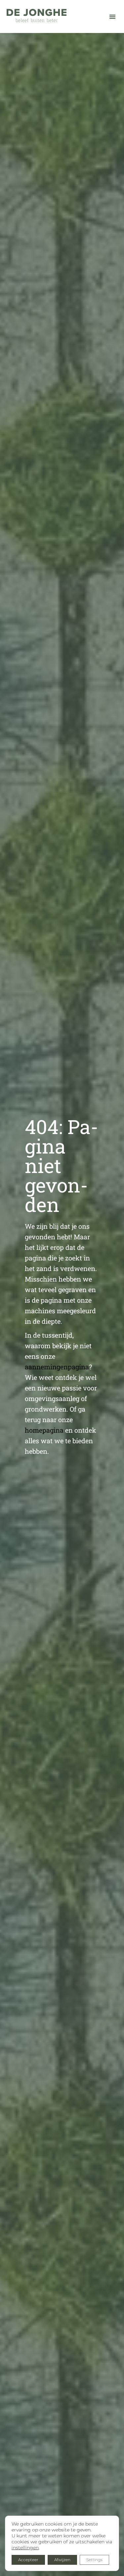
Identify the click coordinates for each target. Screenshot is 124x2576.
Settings (94, 2560)
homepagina (44, 1430)
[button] (112, 16)
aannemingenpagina (57, 1367)
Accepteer (28, 2560)
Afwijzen (62, 2560)
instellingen (25, 2548)
